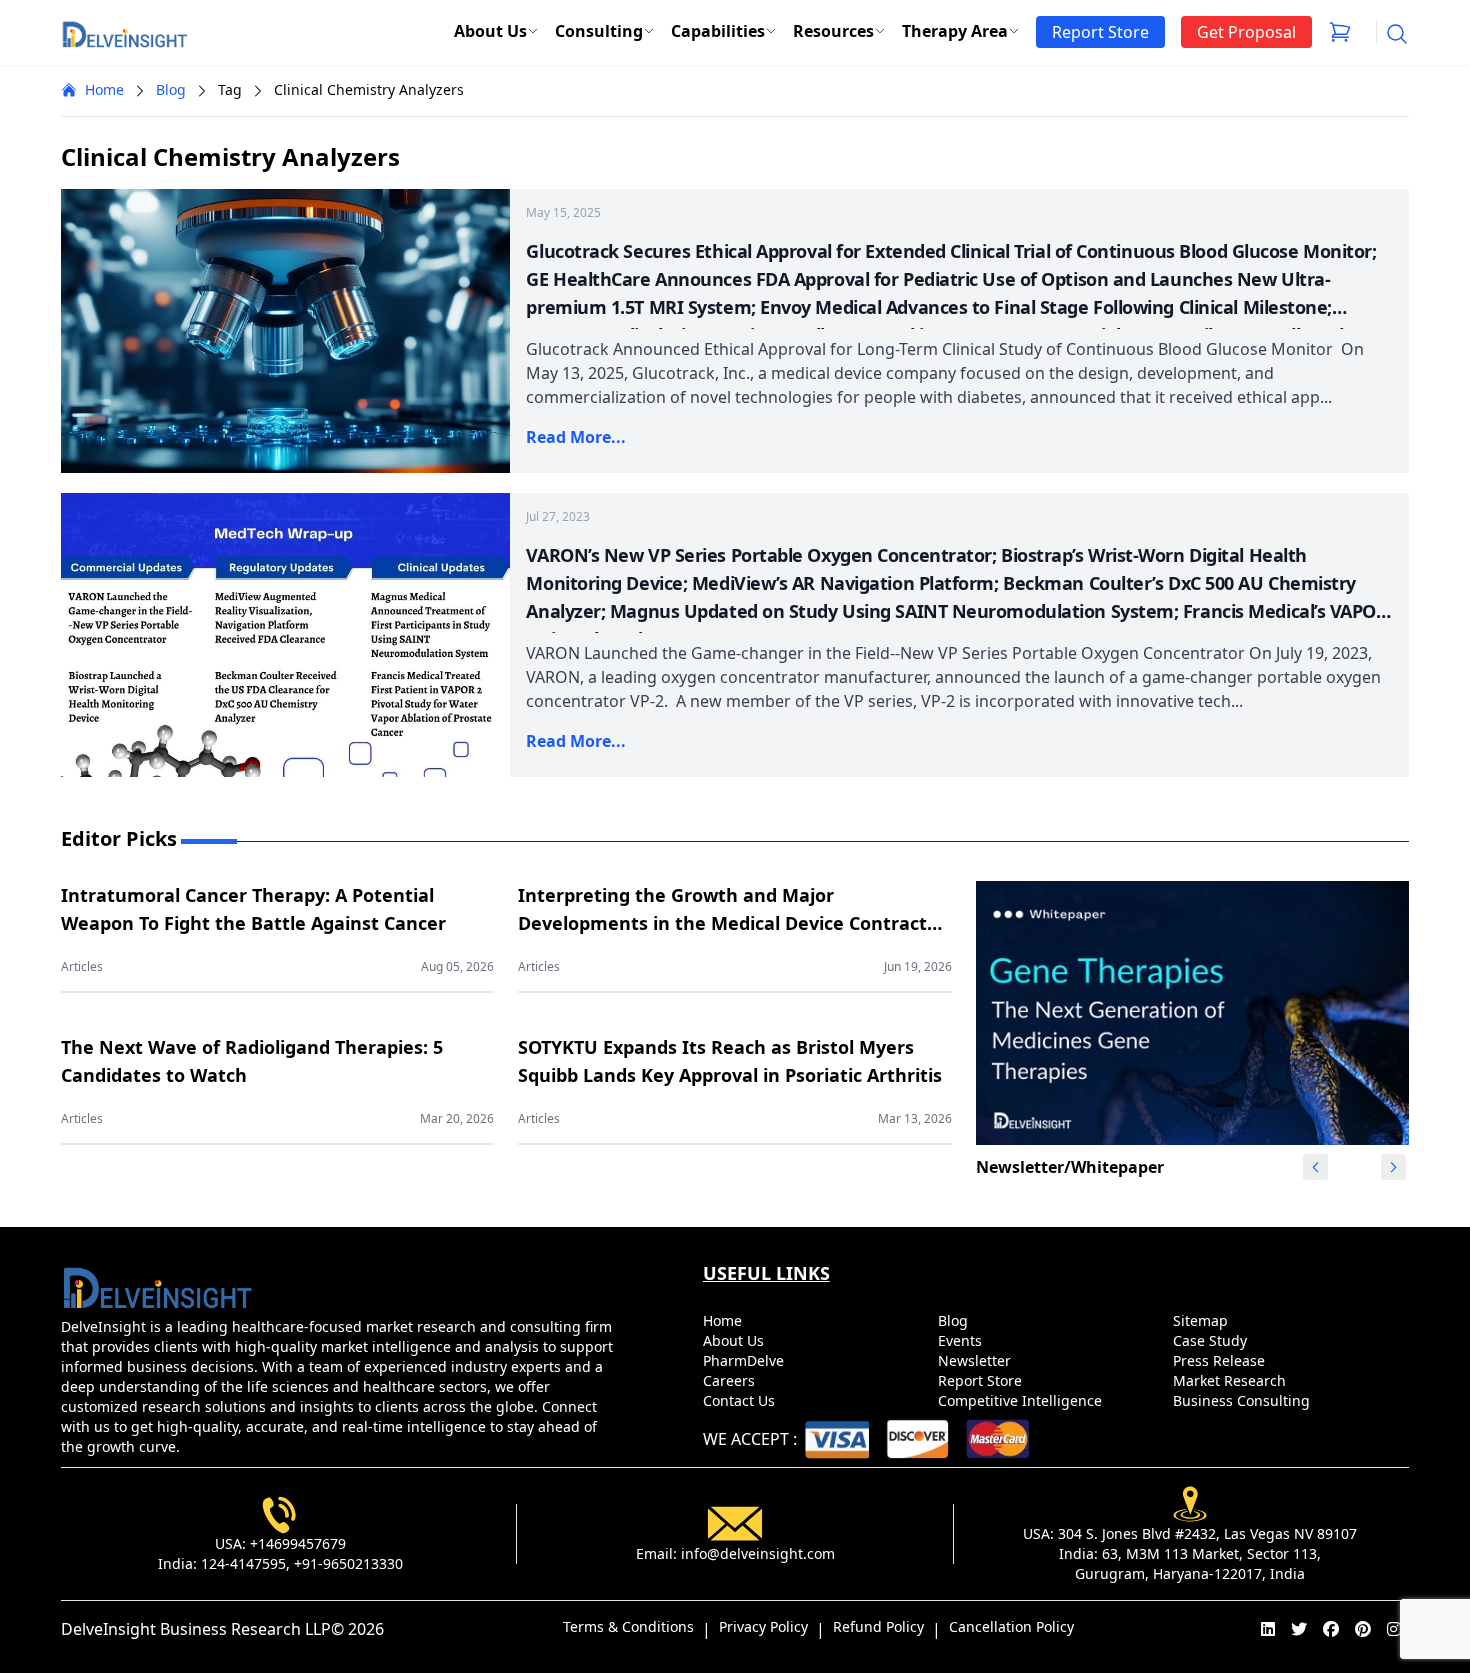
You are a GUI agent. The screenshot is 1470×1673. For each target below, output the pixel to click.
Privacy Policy (763, 1626)
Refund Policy (878, 1626)
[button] (1394, 1167)
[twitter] (1299, 1629)
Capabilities (718, 31)
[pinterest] (1363, 1629)
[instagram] (1394, 1629)
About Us (490, 31)
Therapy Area (955, 31)
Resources (833, 31)
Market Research (1231, 1380)
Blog (171, 89)
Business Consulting (1243, 1400)
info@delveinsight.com (758, 1553)
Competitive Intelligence (1022, 1400)
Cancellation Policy (1011, 1626)
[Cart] (1340, 32)
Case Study (1212, 1340)
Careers (731, 1380)
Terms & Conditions (628, 1626)
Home (104, 89)
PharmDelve (745, 1360)
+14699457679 (298, 1543)
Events (962, 1340)
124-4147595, (245, 1563)
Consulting (599, 31)
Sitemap (1202, 1320)
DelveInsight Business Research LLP (196, 1629)
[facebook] (1331, 1629)
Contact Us (741, 1400)
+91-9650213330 (348, 1563)
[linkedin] (1268, 1629)
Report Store (982, 1380)
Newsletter (976, 1360)
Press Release (1221, 1360)
